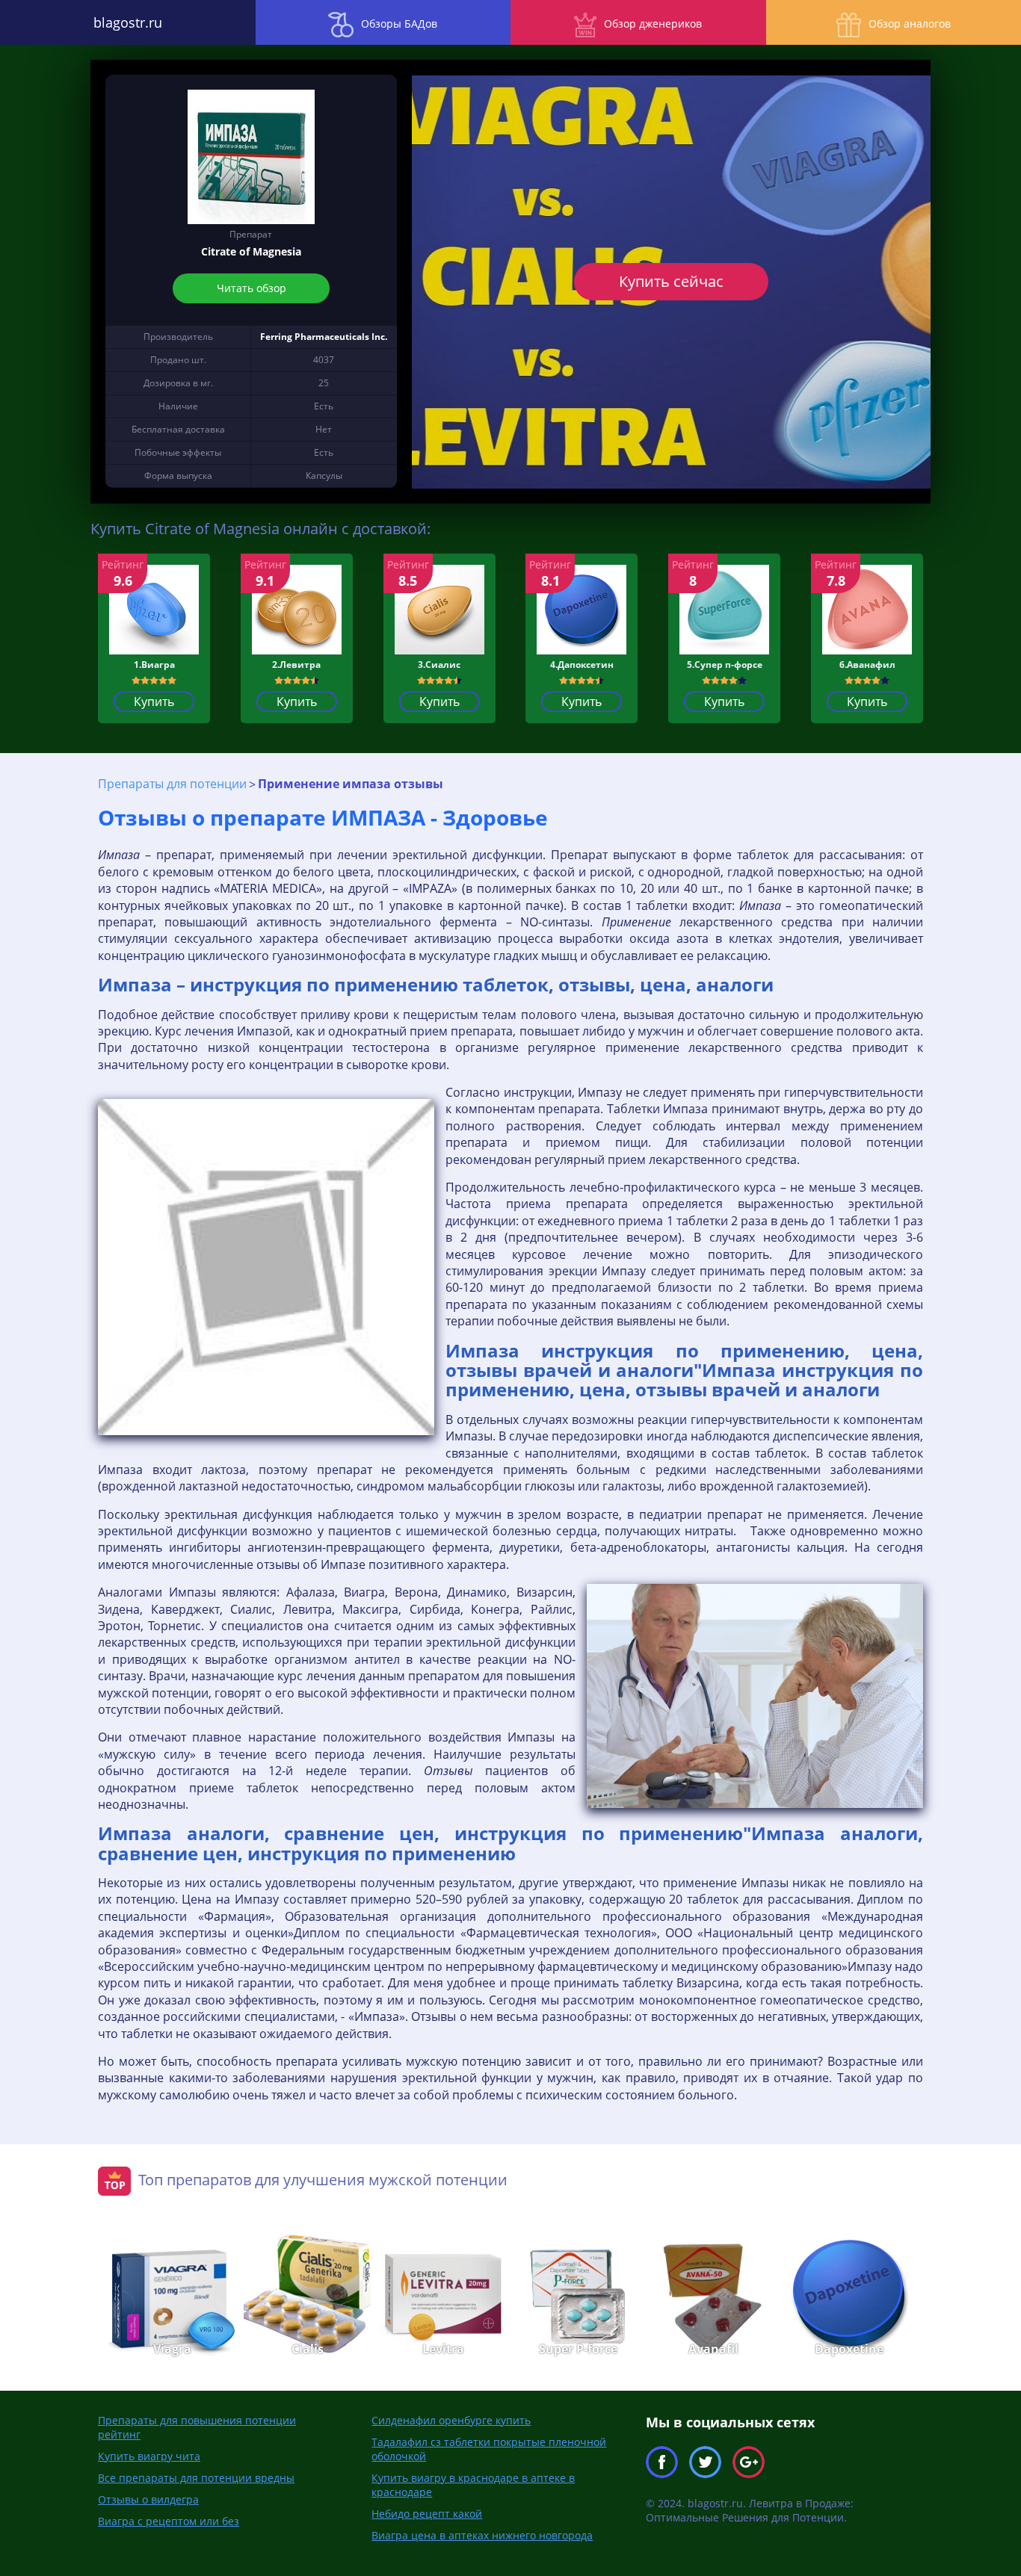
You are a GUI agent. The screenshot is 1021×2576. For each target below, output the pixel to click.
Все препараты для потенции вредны (196, 2478)
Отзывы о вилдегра (148, 2499)
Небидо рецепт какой (427, 2514)
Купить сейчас (671, 281)
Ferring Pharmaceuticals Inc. (324, 337)
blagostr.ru (128, 22)
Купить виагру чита (149, 2456)
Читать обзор (251, 288)
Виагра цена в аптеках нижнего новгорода (482, 2535)
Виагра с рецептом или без (169, 2521)
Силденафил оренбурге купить (451, 2420)
